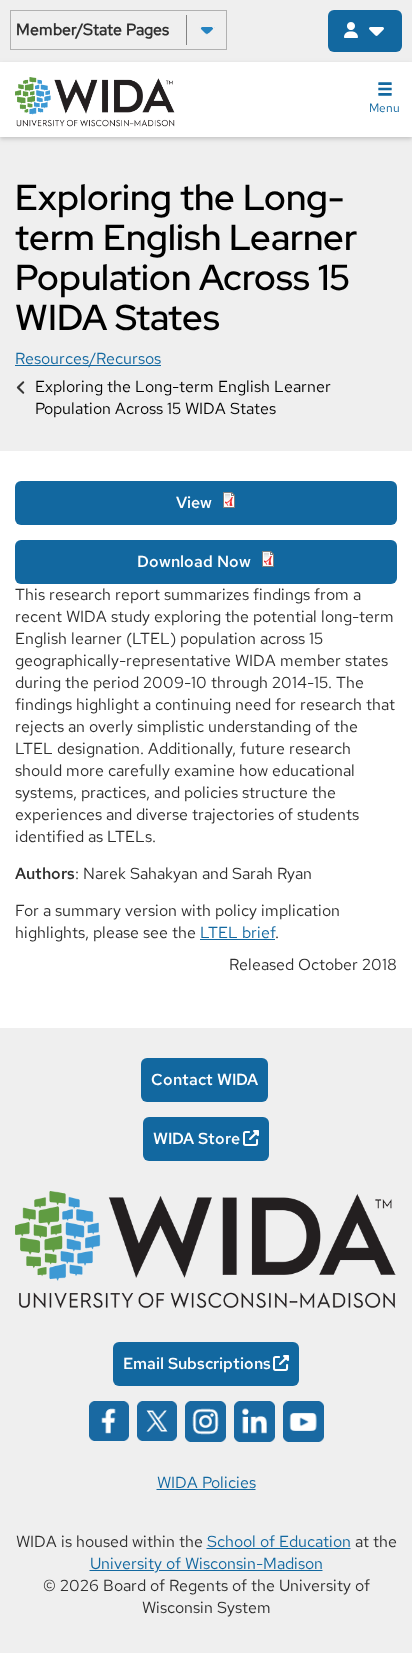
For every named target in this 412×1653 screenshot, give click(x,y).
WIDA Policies (206, 1482)
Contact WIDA (204, 1079)
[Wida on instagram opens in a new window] (205, 1419)
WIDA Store (196, 1138)
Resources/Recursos (88, 358)
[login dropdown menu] (365, 31)
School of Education (279, 1541)
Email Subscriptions (197, 1363)
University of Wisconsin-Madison (206, 1563)
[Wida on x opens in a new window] (157, 1419)
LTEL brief (237, 932)
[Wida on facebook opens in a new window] (109, 1419)
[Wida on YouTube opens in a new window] (303, 1419)
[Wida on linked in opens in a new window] (254, 1419)
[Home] (95, 100)
